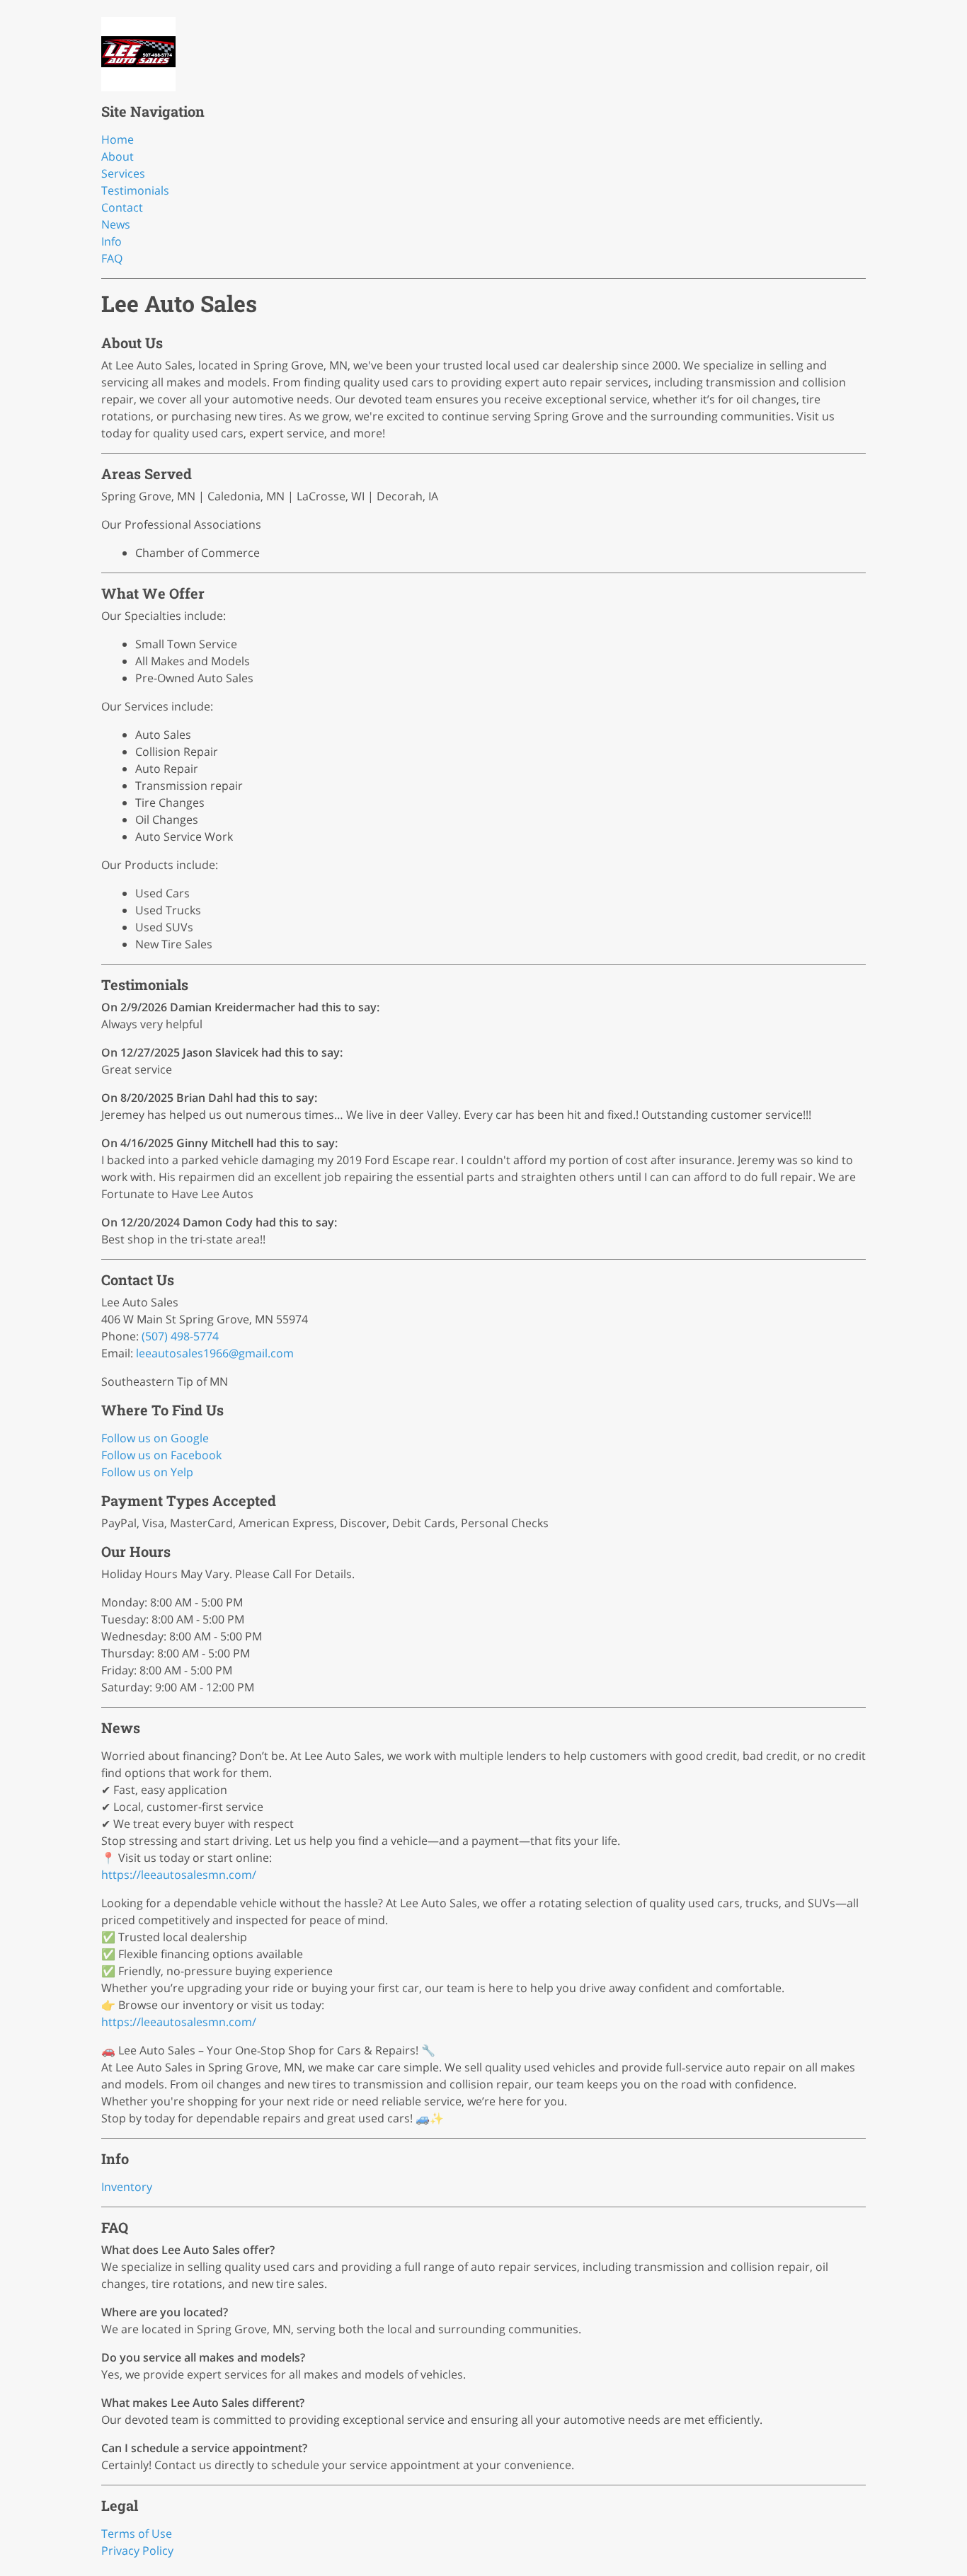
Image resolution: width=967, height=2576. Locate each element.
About (118, 156)
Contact (122, 207)
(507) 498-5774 (180, 1336)
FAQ (112, 258)
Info (111, 241)
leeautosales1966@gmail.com (215, 1353)
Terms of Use (137, 2534)
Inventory (127, 2187)
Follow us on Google (155, 1438)
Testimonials (135, 190)
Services (123, 173)
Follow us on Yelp (147, 1472)
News (116, 224)
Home (118, 139)
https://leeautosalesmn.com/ (179, 1875)
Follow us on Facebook (161, 1455)
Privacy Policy (137, 2551)
